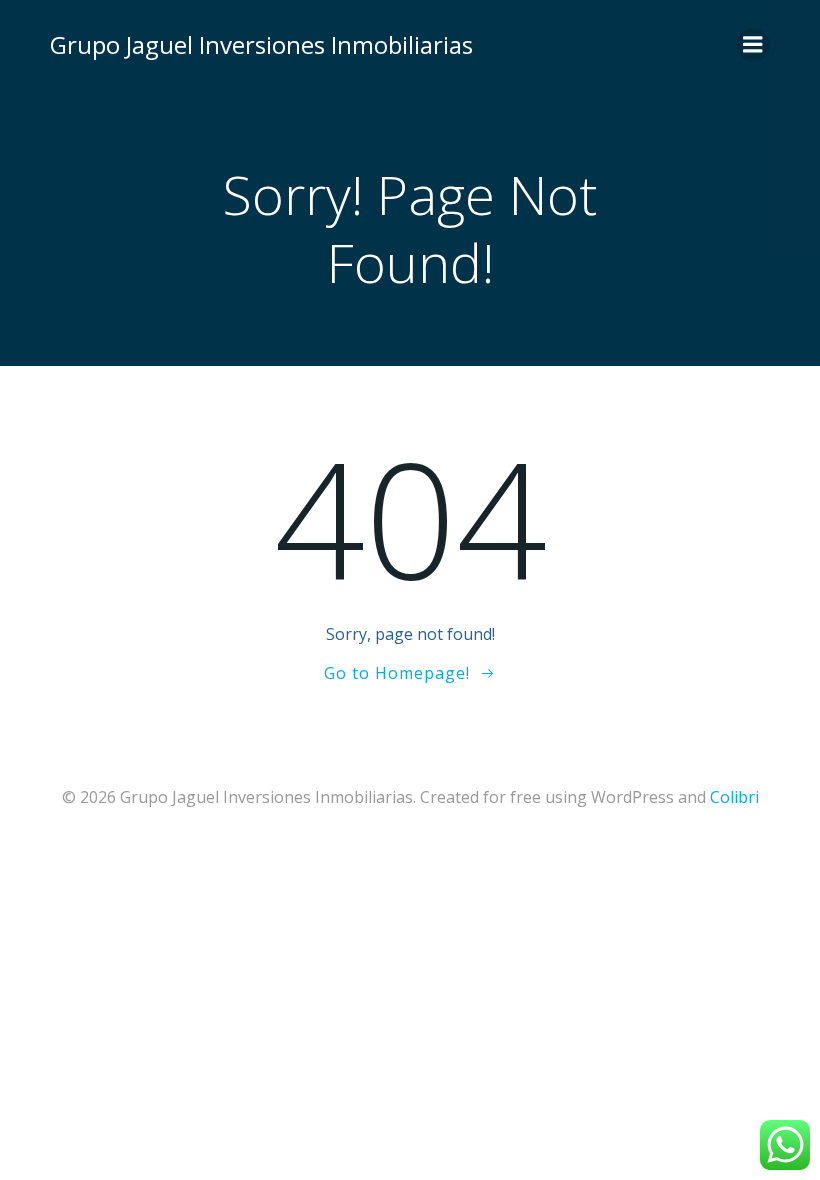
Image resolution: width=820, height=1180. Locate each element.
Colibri (734, 797)
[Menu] (753, 45)
